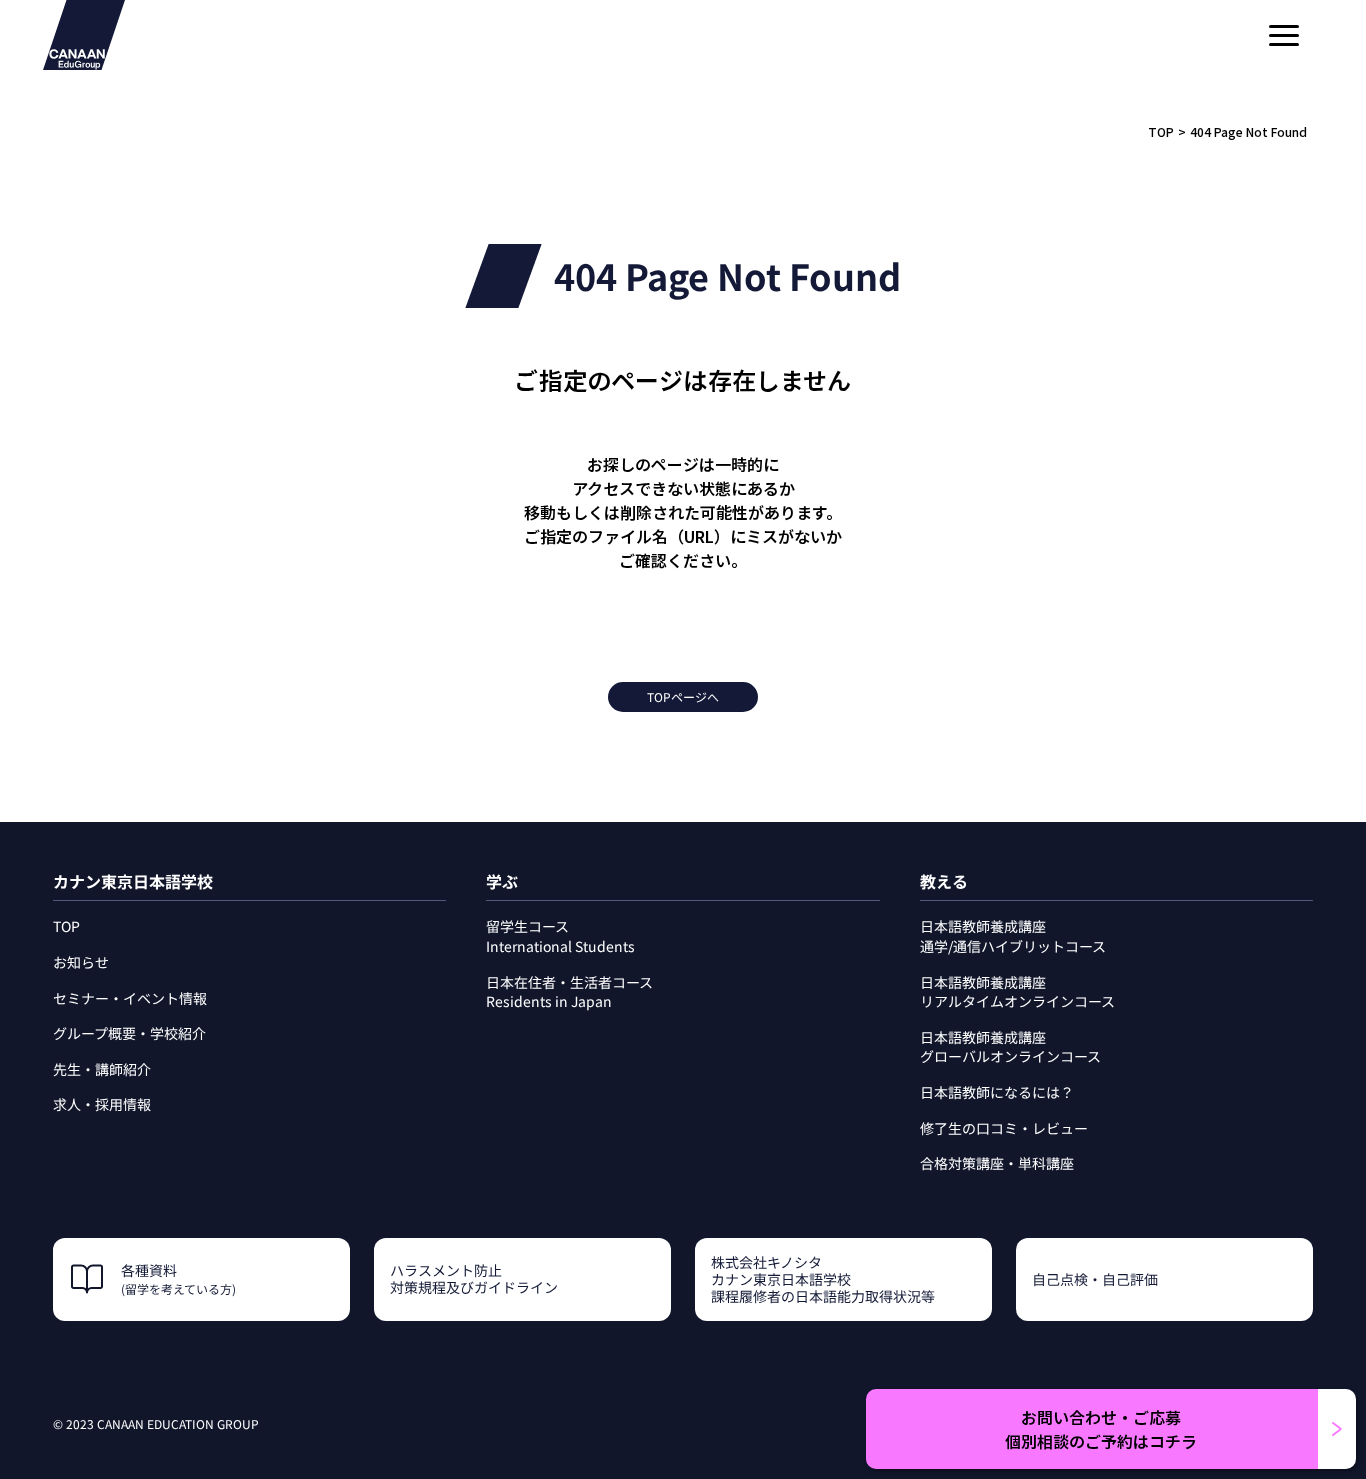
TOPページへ (683, 696)
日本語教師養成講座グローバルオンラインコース (1010, 1047)
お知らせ (81, 962)
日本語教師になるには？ (997, 1092)
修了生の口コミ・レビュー (1004, 1128)
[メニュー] (1284, 35)
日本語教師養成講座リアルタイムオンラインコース (1017, 992)
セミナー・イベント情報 (130, 998)
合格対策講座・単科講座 (997, 1163)
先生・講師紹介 (102, 1069)
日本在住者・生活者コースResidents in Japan (569, 992)
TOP (1161, 131)
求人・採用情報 (102, 1104)
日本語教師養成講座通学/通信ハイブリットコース (1013, 936)
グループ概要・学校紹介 (129, 1033)
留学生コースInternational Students (560, 936)
